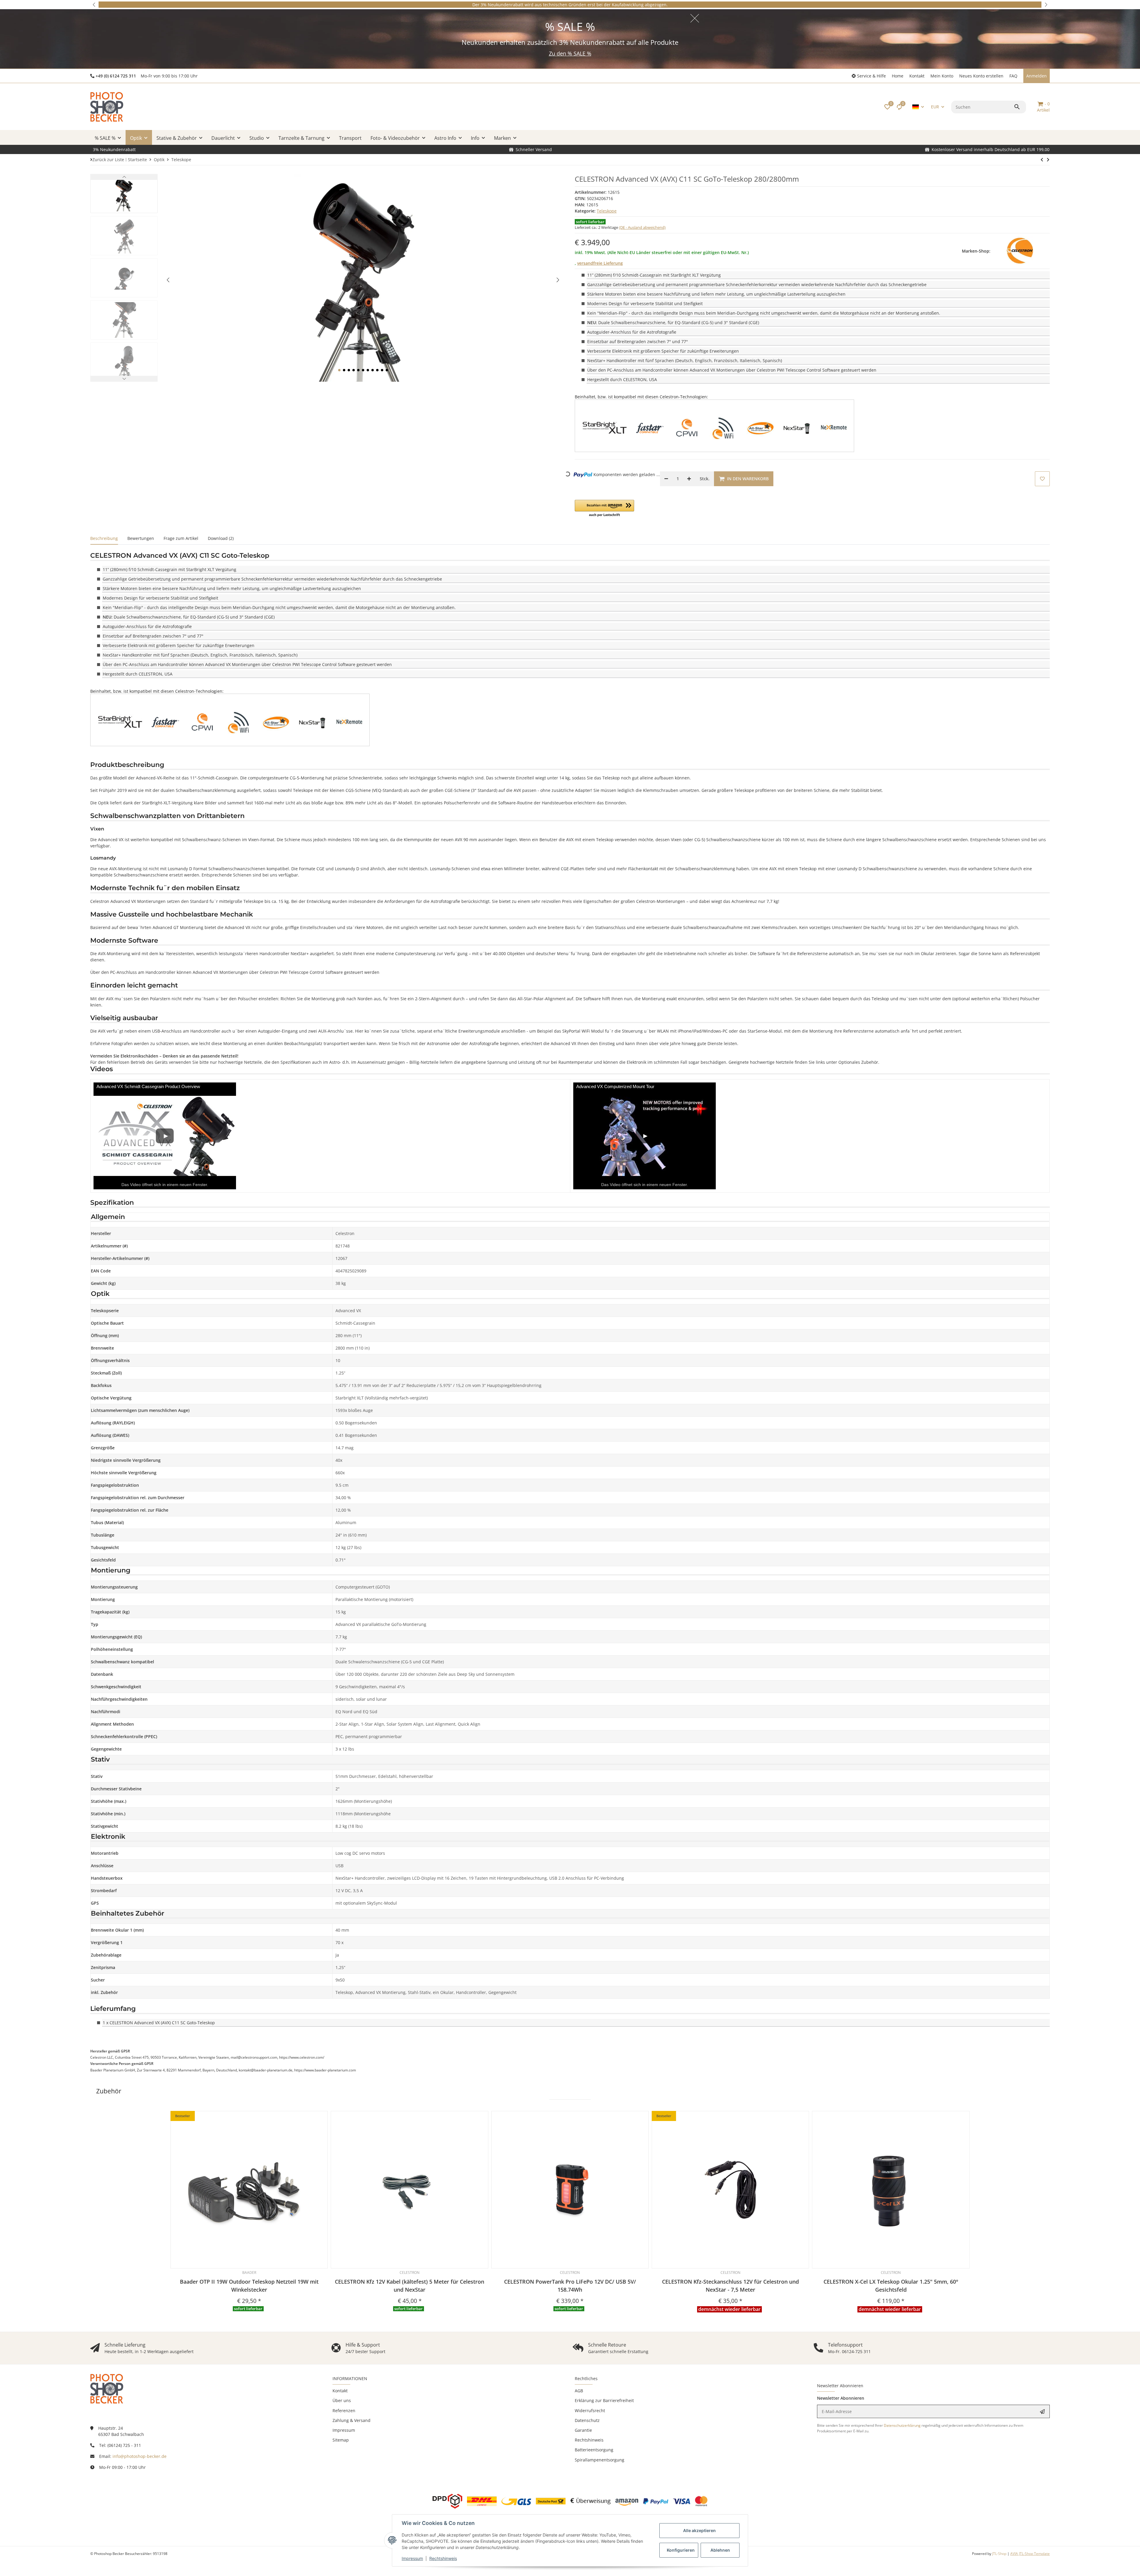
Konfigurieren (681, 2550)
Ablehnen (720, 2550)
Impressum (412, 2558)
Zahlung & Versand (351, 2420)
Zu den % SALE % (570, 53)
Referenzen (344, 2411)
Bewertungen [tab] (141, 538)
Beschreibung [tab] (104, 538)
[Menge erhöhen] (689, 479)
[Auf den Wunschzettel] (1042, 479)
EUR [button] (935, 107)
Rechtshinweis (443, 2558)
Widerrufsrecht (590, 2411)
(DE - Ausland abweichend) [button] (642, 227)
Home (898, 76)
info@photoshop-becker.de (140, 2456)
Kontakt (917, 76)
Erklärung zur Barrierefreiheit (604, 2400)
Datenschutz (587, 2420)
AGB (579, 2391)
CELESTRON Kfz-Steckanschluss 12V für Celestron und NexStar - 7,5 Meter (730, 2286)
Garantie (583, 2430)
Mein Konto (942, 76)
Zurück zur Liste (108, 160)
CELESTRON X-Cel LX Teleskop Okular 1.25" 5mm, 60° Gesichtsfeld (891, 2286)
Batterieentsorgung (594, 2450)
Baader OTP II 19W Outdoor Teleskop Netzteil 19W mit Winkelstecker (249, 2286)
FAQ (1013, 76)
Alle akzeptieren (699, 2530)
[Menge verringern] (666, 479)
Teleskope (607, 211)
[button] (94, 5)
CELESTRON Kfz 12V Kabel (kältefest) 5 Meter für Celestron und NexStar (410, 2286)
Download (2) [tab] (221, 538)
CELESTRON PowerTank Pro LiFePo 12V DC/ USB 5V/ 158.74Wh (570, 2286)
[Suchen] (1018, 107)
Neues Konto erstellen (981, 76)
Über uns (342, 2400)
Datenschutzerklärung (902, 2425)
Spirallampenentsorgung (600, 2460)
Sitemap (341, 2440)
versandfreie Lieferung (600, 263)
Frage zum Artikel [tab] (181, 538)
